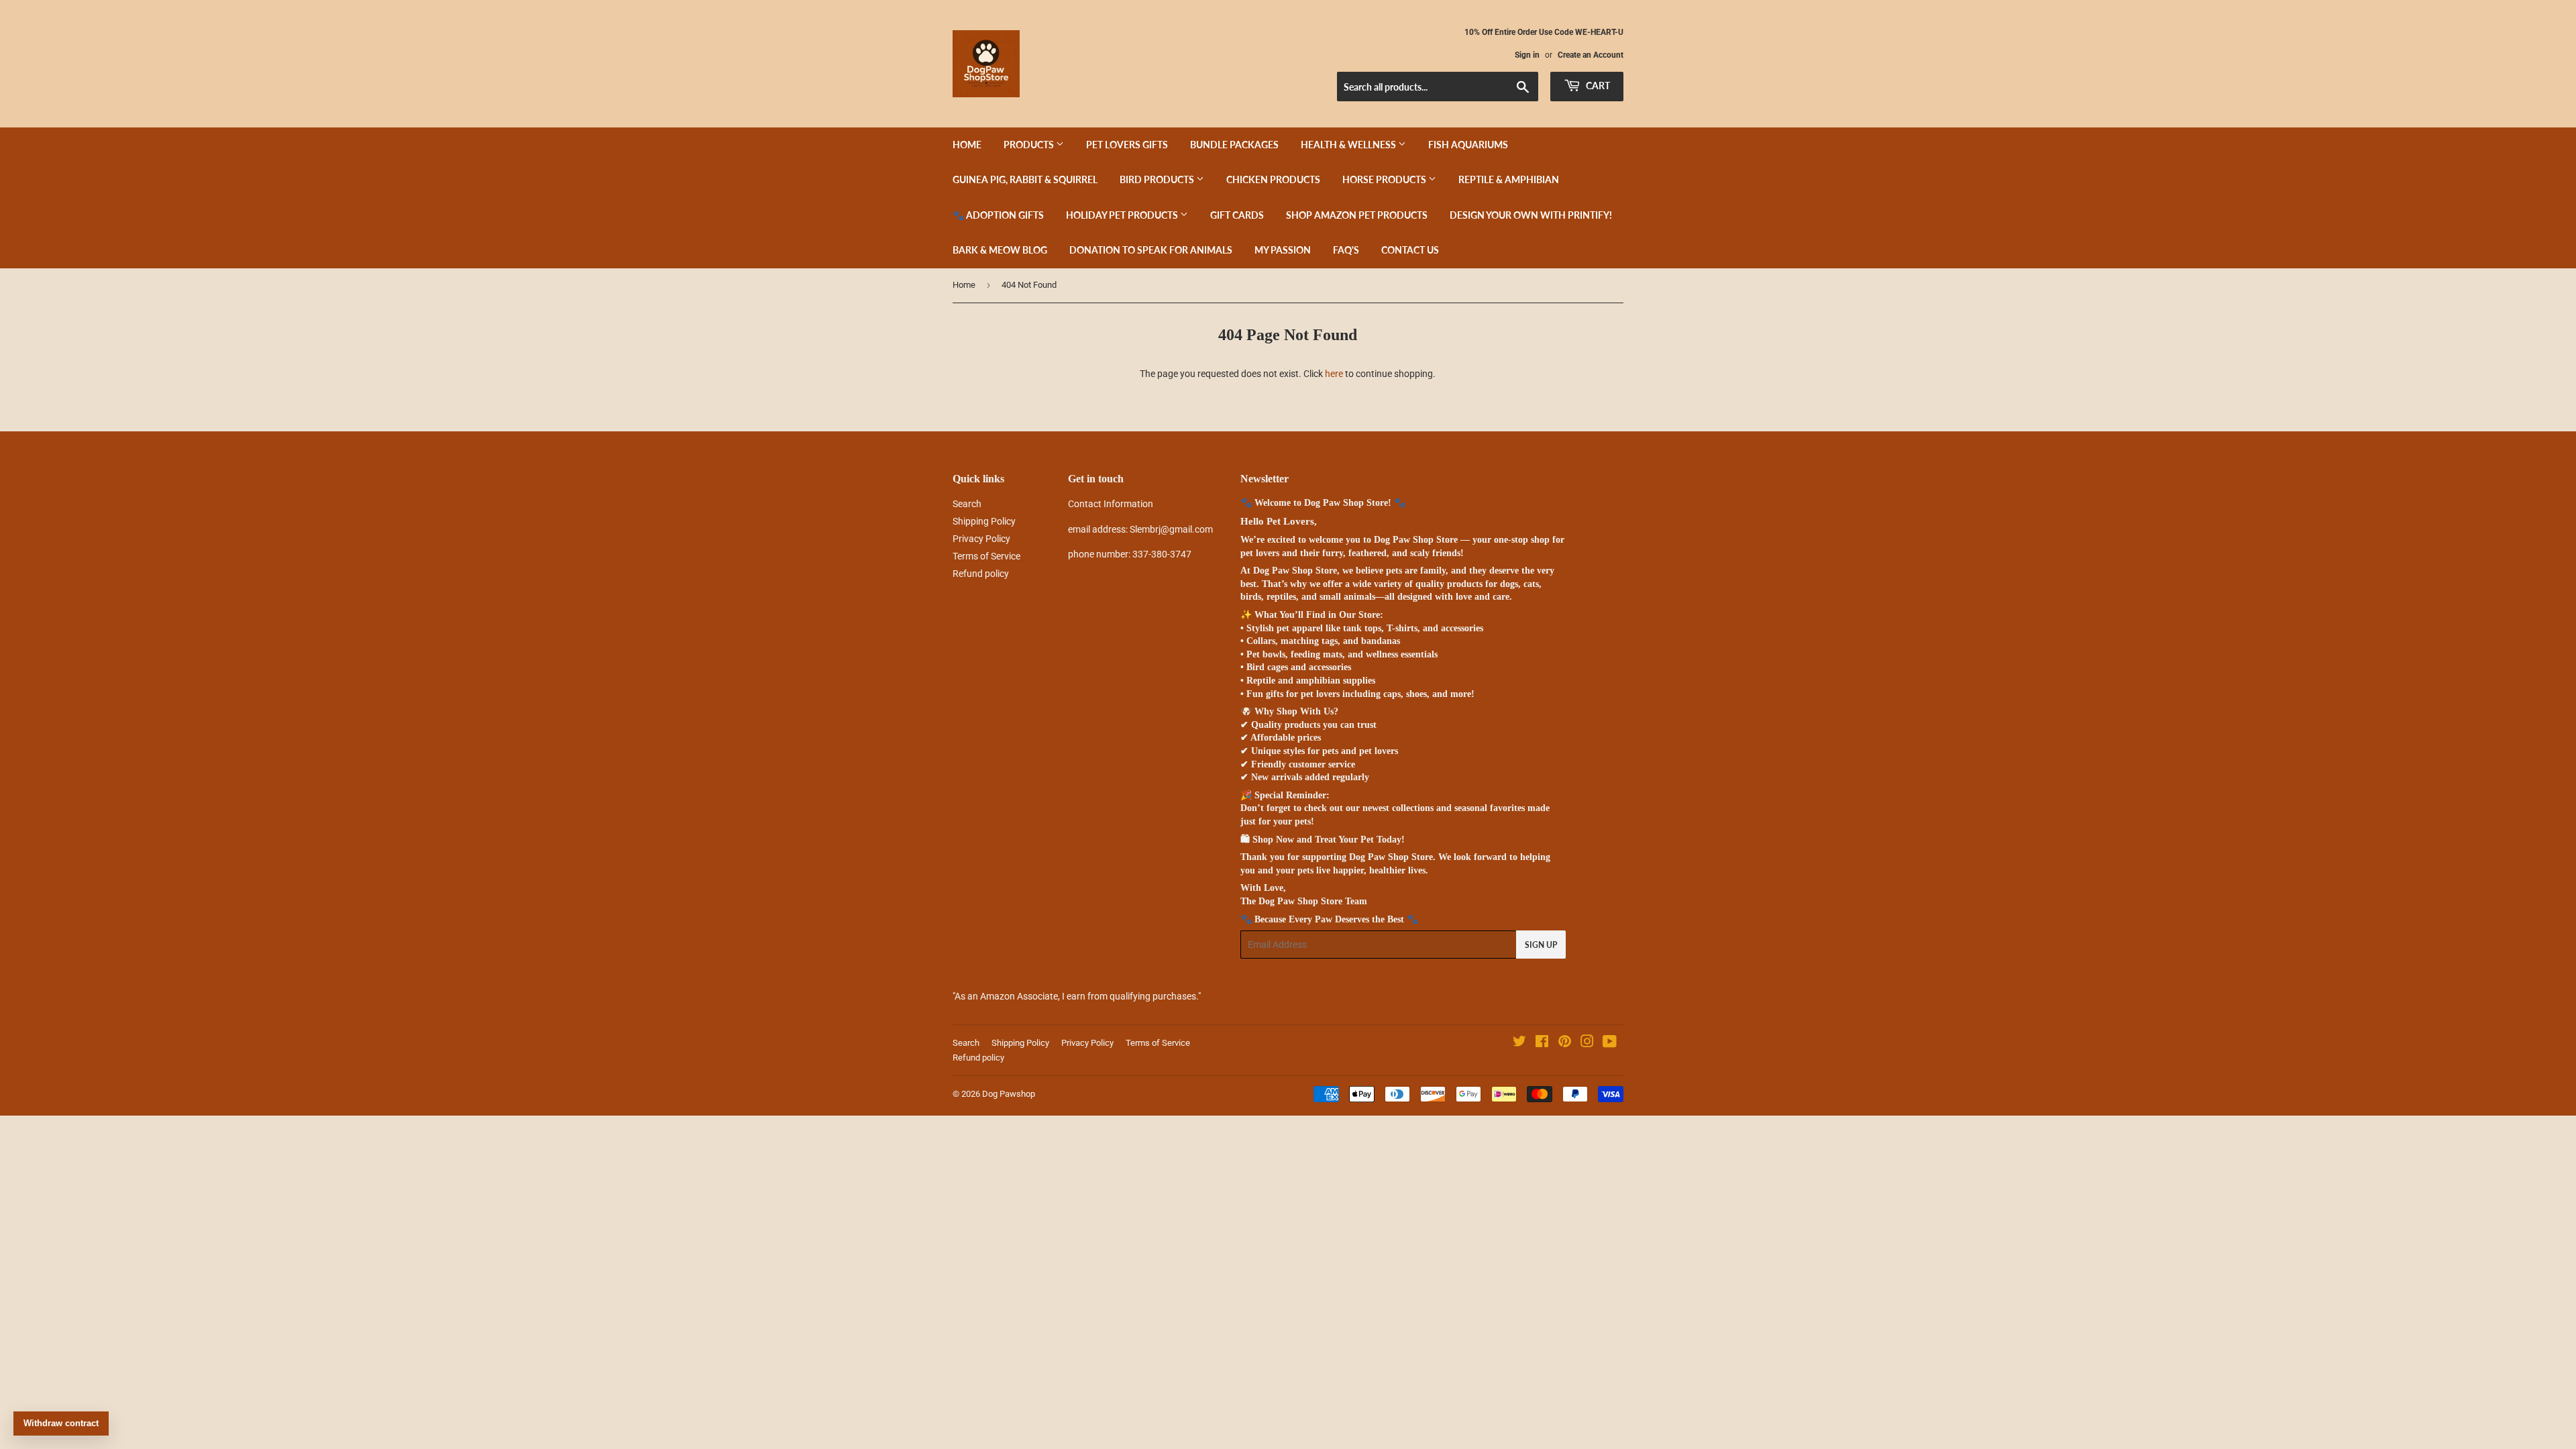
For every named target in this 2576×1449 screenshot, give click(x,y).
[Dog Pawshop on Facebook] (1542, 1043)
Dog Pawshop (1009, 1094)
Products (1030, 145)
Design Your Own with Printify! (1531, 215)
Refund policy (981, 574)
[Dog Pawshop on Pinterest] (1565, 1043)
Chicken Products (1273, 179)
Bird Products (1158, 179)
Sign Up (1541, 945)
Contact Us (1410, 250)
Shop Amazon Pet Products (1357, 215)
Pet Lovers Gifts (1127, 145)
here (1334, 374)
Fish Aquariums (1468, 145)
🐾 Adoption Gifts (998, 215)
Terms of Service (986, 556)
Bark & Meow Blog (1000, 250)
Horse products (1385, 179)
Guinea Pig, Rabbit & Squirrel (1025, 179)
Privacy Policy (981, 539)
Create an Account (1591, 55)
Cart (1597, 86)
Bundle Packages (1234, 145)
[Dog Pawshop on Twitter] (1519, 1043)
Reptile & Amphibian (1509, 179)
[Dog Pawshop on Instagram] (1587, 1043)
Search (967, 504)
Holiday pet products (1123, 215)
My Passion (1283, 250)
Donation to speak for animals (1151, 250)
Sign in (1527, 55)
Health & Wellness (1349, 145)
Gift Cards (1237, 215)
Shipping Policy (984, 521)
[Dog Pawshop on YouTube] (1610, 1043)
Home (967, 145)
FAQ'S (1346, 250)
